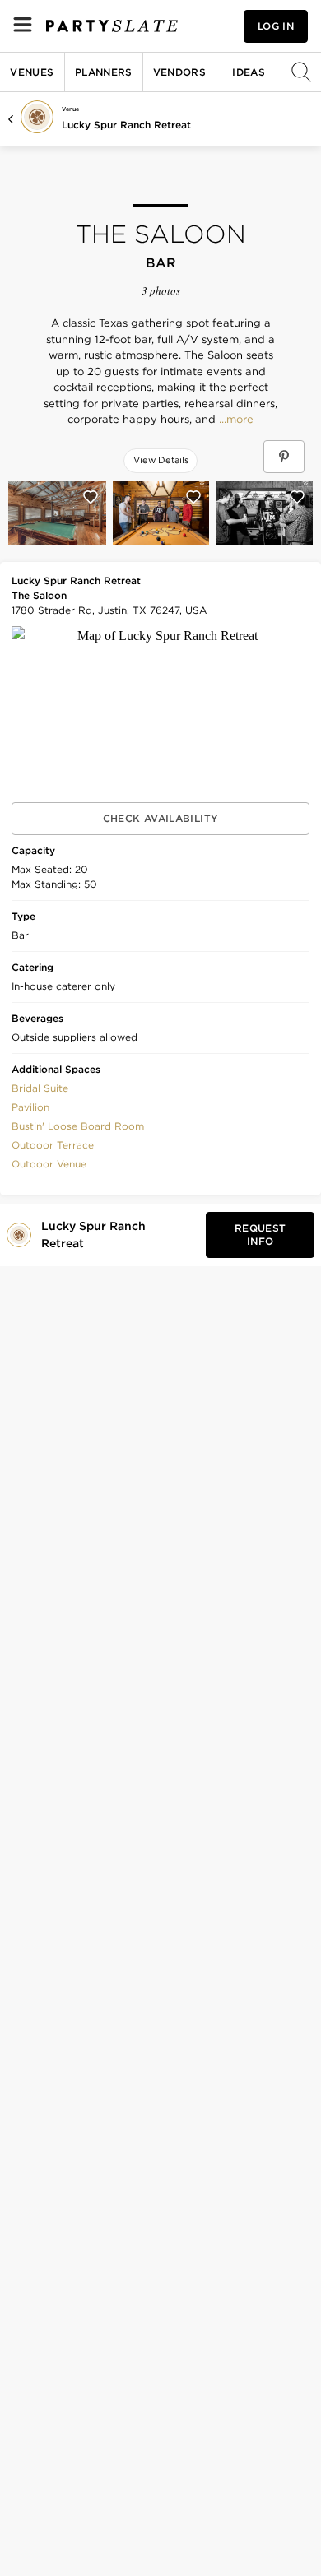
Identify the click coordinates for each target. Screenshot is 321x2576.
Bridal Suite (40, 1088)
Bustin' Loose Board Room (78, 1126)
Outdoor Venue (49, 1164)
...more (235, 420)
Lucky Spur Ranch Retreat (126, 125)
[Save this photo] (91, 497)
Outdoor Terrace (53, 1145)
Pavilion (30, 1107)
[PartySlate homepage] (112, 26)
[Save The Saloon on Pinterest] (284, 457)
